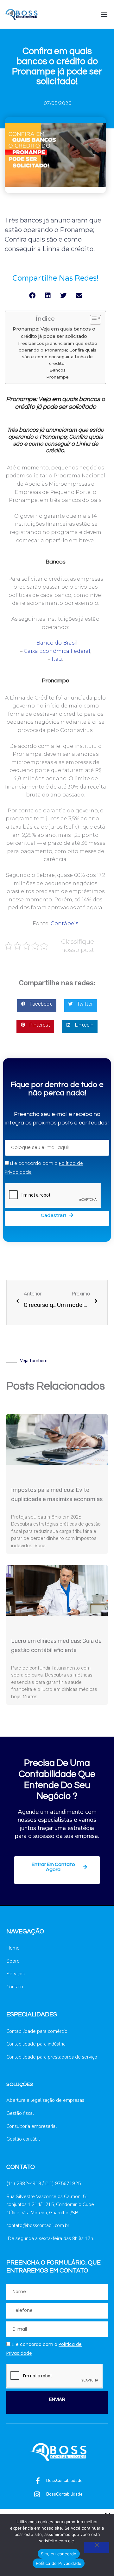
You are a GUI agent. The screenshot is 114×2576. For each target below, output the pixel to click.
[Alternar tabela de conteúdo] (92, 320)
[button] (104, 14)
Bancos (57, 370)
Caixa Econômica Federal (57, 651)
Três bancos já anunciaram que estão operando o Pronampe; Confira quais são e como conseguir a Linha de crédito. (57, 353)
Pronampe (57, 377)
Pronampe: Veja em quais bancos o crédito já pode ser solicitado (54, 333)
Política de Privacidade (59, 2563)
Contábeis (64, 923)
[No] (97, 2547)
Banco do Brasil (57, 643)
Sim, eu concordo (59, 2554)
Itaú (57, 659)
